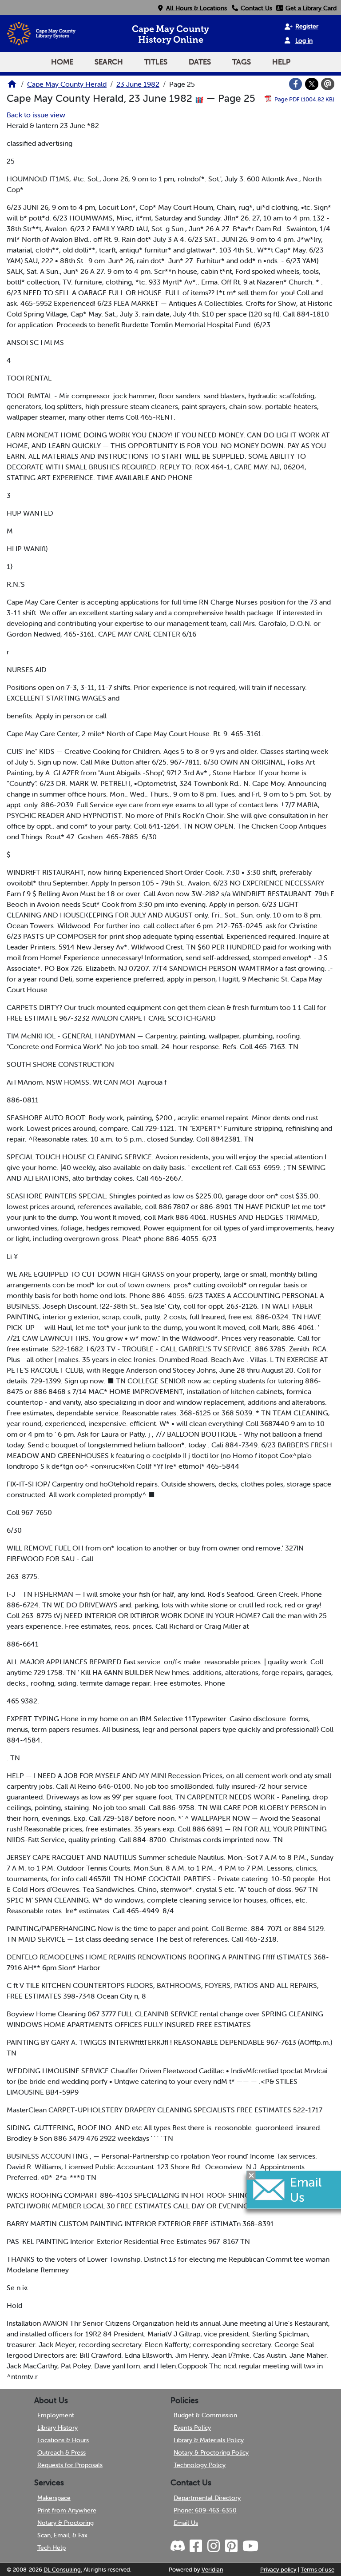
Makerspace (54, 2498)
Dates (200, 62)
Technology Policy (200, 2465)
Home (62, 62)
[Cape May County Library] (12, 87)
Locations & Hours (63, 2440)
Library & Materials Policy (209, 2440)
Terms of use (317, 2570)
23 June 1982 (138, 84)
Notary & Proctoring (65, 2523)
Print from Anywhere (67, 2510)
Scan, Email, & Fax (62, 2535)
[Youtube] (250, 2546)
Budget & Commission (205, 2415)
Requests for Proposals (70, 2465)
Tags (242, 62)
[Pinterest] (231, 2546)
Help (281, 62)
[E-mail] (328, 84)
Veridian (212, 2570)
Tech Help (52, 2548)
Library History (57, 2428)
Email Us (186, 2523)
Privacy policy (278, 2570)
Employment (56, 2415)
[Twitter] (312, 84)
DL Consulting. (63, 2570)
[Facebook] (296, 84)
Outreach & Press (61, 2452)
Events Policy (192, 2428)
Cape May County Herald (67, 84)
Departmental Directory (207, 2498)
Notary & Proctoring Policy (211, 2452)
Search (109, 62)
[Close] (251, 2175)
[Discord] (178, 2546)
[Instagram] (213, 2546)
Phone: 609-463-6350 (205, 2510)
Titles (156, 62)
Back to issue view (36, 115)
